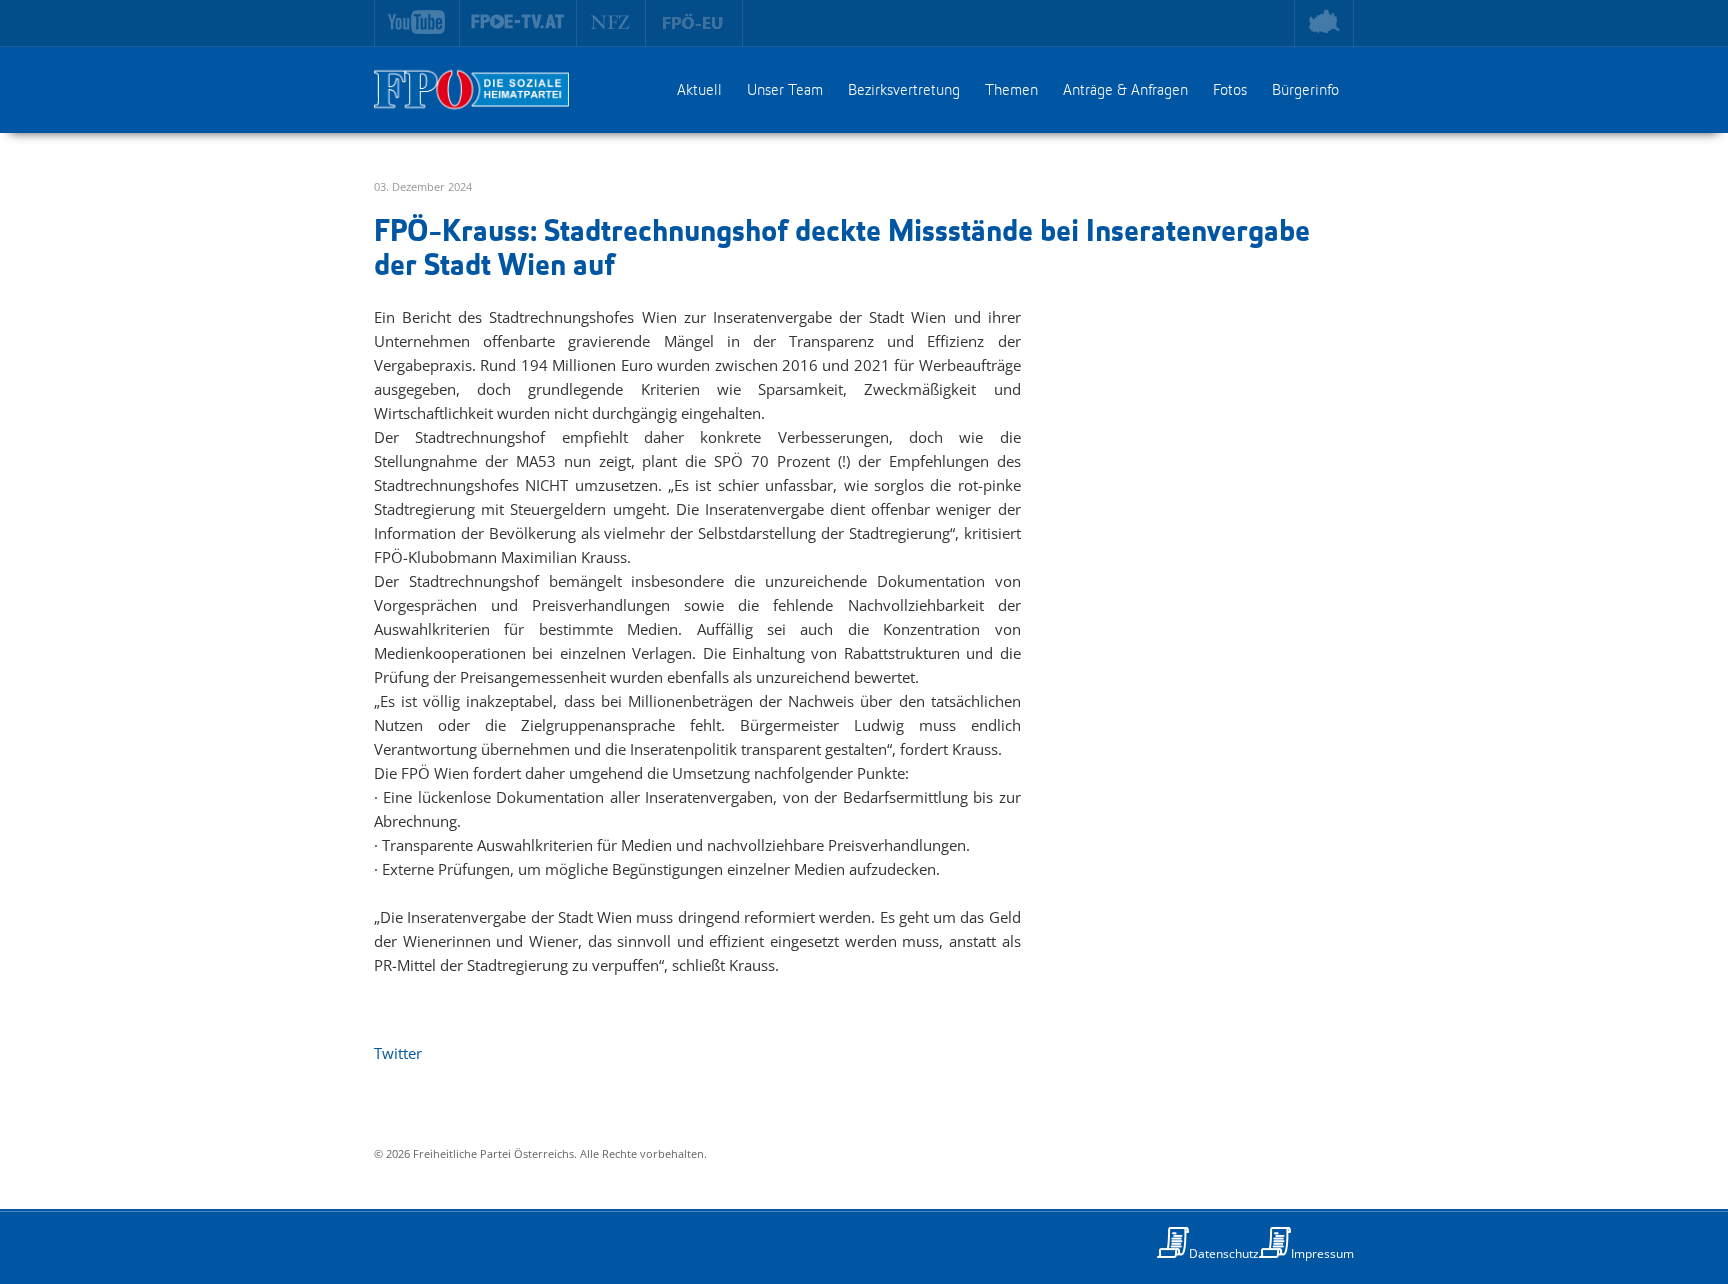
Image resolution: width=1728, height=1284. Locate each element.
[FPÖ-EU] (694, 23)
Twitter (398, 1053)
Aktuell (699, 91)
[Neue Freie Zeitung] (611, 23)
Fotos (1230, 91)
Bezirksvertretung (904, 91)
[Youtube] (417, 23)
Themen (1011, 91)
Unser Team (785, 91)
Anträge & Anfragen (1125, 91)
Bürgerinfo (1305, 91)
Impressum (1322, 1253)
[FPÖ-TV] (518, 23)
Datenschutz (1224, 1253)
